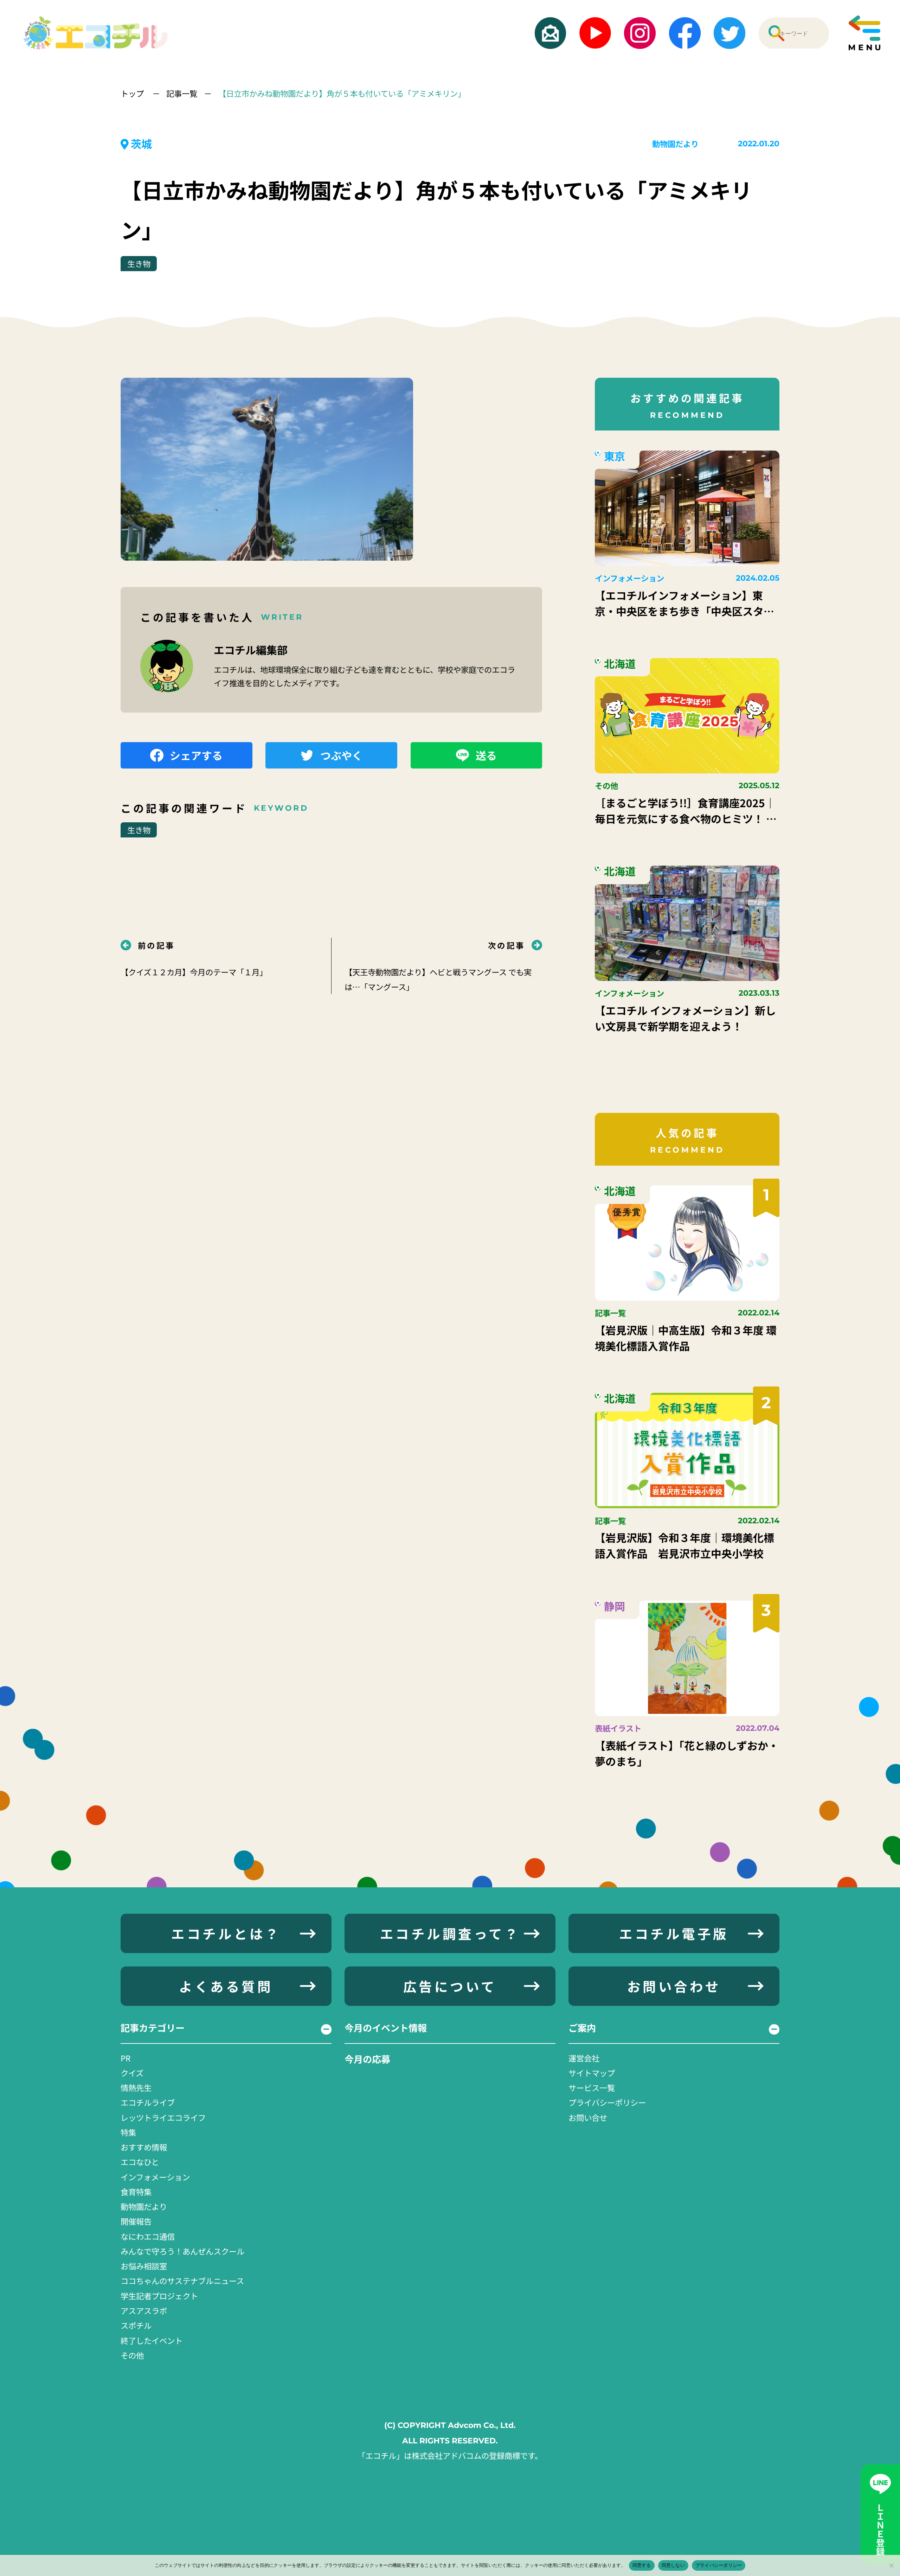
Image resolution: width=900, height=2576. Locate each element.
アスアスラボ (144, 2310)
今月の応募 (367, 2059)
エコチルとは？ (226, 1933)
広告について (450, 1986)
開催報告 (136, 2221)
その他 (132, 2355)
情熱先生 (136, 2087)
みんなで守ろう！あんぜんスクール (182, 2251)
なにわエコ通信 (148, 2236)
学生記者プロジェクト (159, 2296)
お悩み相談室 (144, 2266)
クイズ (132, 2073)
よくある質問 (226, 1986)
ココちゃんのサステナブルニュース (182, 2281)
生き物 (139, 263)
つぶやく (341, 755)
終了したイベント (152, 2340)
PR (126, 2058)
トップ (133, 93)
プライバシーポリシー (607, 2102)
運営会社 (584, 2058)
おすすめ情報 (144, 2147)
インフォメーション (155, 2177)
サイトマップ (592, 2073)
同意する (642, 2565)
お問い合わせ (674, 1986)
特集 (128, 2132)
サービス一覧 (592, 2087)
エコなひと (140, 2162)
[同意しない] (891, 2565)
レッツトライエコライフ (163, 2117)
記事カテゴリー (153, 2028)
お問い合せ (588, 2117)
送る (486, 755)
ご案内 (582, 2028)
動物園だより (675, 144)
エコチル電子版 (674, 1933)
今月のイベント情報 (386, 2028)
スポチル (136, 2325)
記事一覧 (182, 93)
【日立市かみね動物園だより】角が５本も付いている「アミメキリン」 (342, 93)
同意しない (673, 2565)
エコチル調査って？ (450, 1933)
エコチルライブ (148, 2102)
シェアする (196, 755)
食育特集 (136, 2192)
